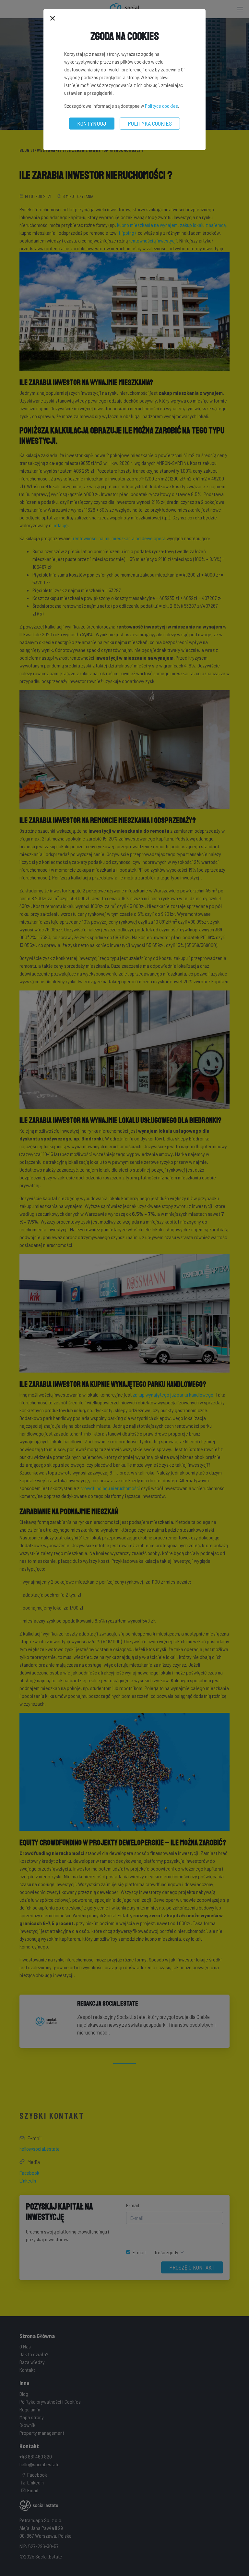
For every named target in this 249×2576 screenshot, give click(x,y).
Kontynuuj (92, 123)
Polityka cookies (150, 123)
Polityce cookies (161, 106)
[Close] (53, 19)
